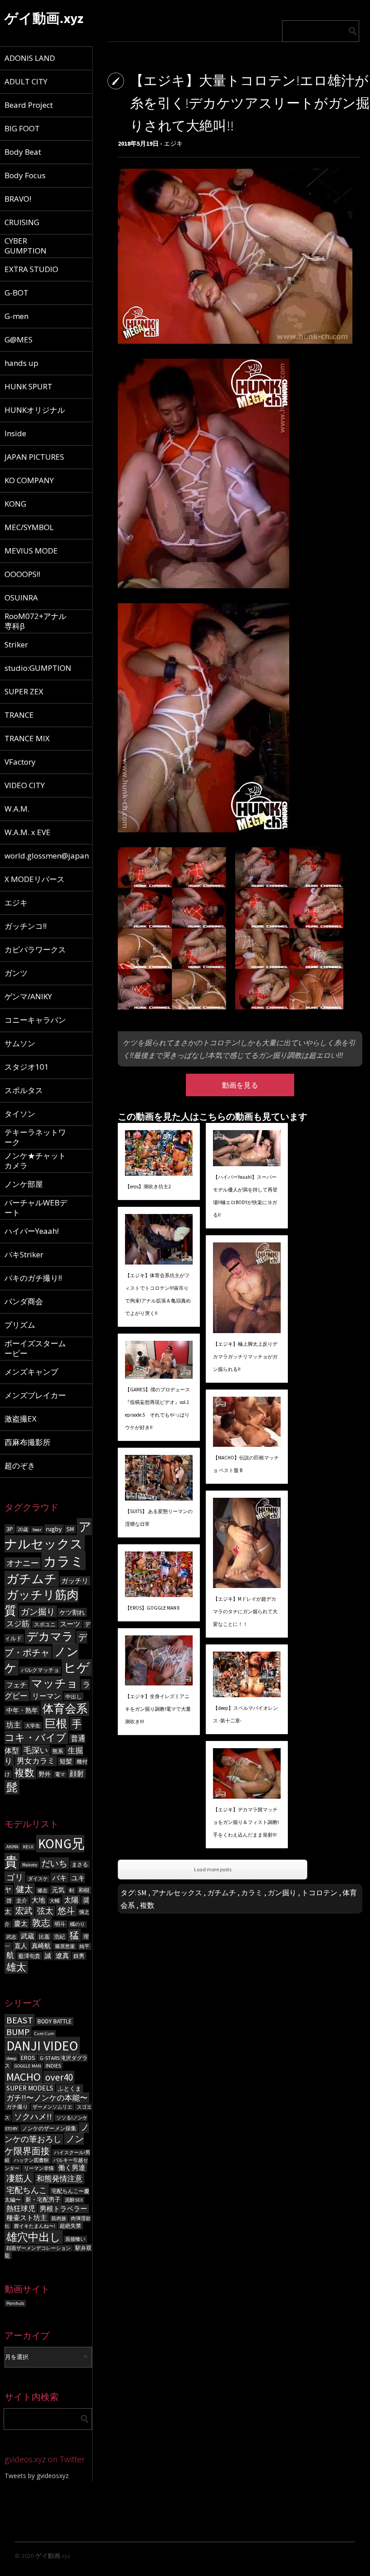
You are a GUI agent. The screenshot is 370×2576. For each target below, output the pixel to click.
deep (11, 2058)
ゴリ (15, 1877)
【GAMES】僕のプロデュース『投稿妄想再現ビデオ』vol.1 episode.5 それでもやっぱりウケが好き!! (157, 1408)
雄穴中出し (34, 2237)
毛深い (36, 1750)
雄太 (16, 1967)
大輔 (55, 1901)
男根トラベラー (63, 2209)
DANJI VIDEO (42, 2046)
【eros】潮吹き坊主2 (148, 1186)
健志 (42, 1890)
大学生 (33, 1726)
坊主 (14, 1725)
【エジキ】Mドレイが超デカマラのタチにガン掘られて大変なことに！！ (245, 1611)
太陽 (71, 1900)
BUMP (18, 2032)
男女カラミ (36, 1761)
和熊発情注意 (60, 2179)
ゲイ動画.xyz (44, 18)
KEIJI (28, 1847)
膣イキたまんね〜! (35, 2226)
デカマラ (50, 1637)
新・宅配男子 (43, 2200)
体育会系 (65, 1709)
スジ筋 (18, 1624)
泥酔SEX (74, 2200)
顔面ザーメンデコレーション (39, 2248)
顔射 (77, 1774)
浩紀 (60, 1937)
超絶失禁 (70, 2226)
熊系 (58, 1751)
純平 (84, 1946)
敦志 (41, 1923)
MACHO (23, 2077)
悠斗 (66, 1911)
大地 (38, 1900)
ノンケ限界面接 (44, 2145)
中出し (74, 1697)
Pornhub (15, 2303)
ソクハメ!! (33, 2117)
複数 (24, 1773)
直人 (21, 1946)
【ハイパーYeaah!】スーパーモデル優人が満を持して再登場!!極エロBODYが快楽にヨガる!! (245, 1196)
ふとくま (69, 2089)
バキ (60, 1878)
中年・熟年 (22, 1710)
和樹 (84, 1890)
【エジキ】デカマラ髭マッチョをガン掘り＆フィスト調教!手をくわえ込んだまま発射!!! (246, 1822)
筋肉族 (59, 2218)
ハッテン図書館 (31, 2160)
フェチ (16, 1685)
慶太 (21, 1923)
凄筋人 (19, 2178)
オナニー (23, 1563)
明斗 (60, 1924)
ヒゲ (77, 1668)
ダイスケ (38, 1879)
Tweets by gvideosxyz (37, 2476)
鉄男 (79, 1956)
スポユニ (45, 1625)
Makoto (30, 1865)
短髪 (66, 1761)
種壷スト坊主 (27, 2218)
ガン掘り (38, 1611)
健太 (24, 1889)
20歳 (23, 1529)
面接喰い (75, 2239)
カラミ (64, 1561)
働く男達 (72, 2168)
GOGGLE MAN (28, 2066)
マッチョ (55, 1683)
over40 (59, 2077)
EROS (28, 2058)
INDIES (53, 2066)
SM (70, 1529)
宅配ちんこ (27, 2190)
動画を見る (240, 1085)
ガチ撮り (17, 2107)
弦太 (45, 1911)
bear (37, 1530)
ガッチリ (75, 1581)
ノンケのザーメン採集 (49, 2128)
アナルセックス (48, 1535)
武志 (11, 1937)
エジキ (173, 143)
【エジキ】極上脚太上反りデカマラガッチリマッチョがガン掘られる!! (245, 1357)
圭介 (22, 1900)
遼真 (62, 1955)
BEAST (20, 2020)
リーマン (46, 1696)
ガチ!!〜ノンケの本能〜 (47, 2098)
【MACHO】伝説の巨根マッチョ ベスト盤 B (246, 1464)
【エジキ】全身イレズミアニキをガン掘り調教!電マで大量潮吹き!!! (158, 1709)
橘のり (77, 1924)
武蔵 (28, 1936)
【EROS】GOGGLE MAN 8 (152, 1608)
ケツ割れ (72, 1612)
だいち (54, 1863)
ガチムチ (32, 1579)
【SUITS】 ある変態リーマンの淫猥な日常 (159, 1518)
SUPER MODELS (30, 2088)
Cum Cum (44, 2034)
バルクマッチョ (40, 1670)
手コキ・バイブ (43, 1731)
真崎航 (41, 1946)
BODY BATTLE (55, 2021)
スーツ (70, 1624)
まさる (80, 1864)
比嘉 (44, 1937)
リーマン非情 (39, 2168)
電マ (60, 1774)
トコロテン (319, 1893)
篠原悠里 (65, 1946)
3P (10, 1529)
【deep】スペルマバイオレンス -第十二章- (245, 1714)
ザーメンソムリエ (52, 2107)
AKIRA (12, 1847)
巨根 (56, 1724)
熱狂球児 (21, 2208)
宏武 (24, 1911)
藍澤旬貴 (29, 1956)
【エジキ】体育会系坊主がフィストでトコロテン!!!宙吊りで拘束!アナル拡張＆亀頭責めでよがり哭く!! (158, 1294)
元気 (58, 1890)
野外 (45, 1774)
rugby (54, 1529)
